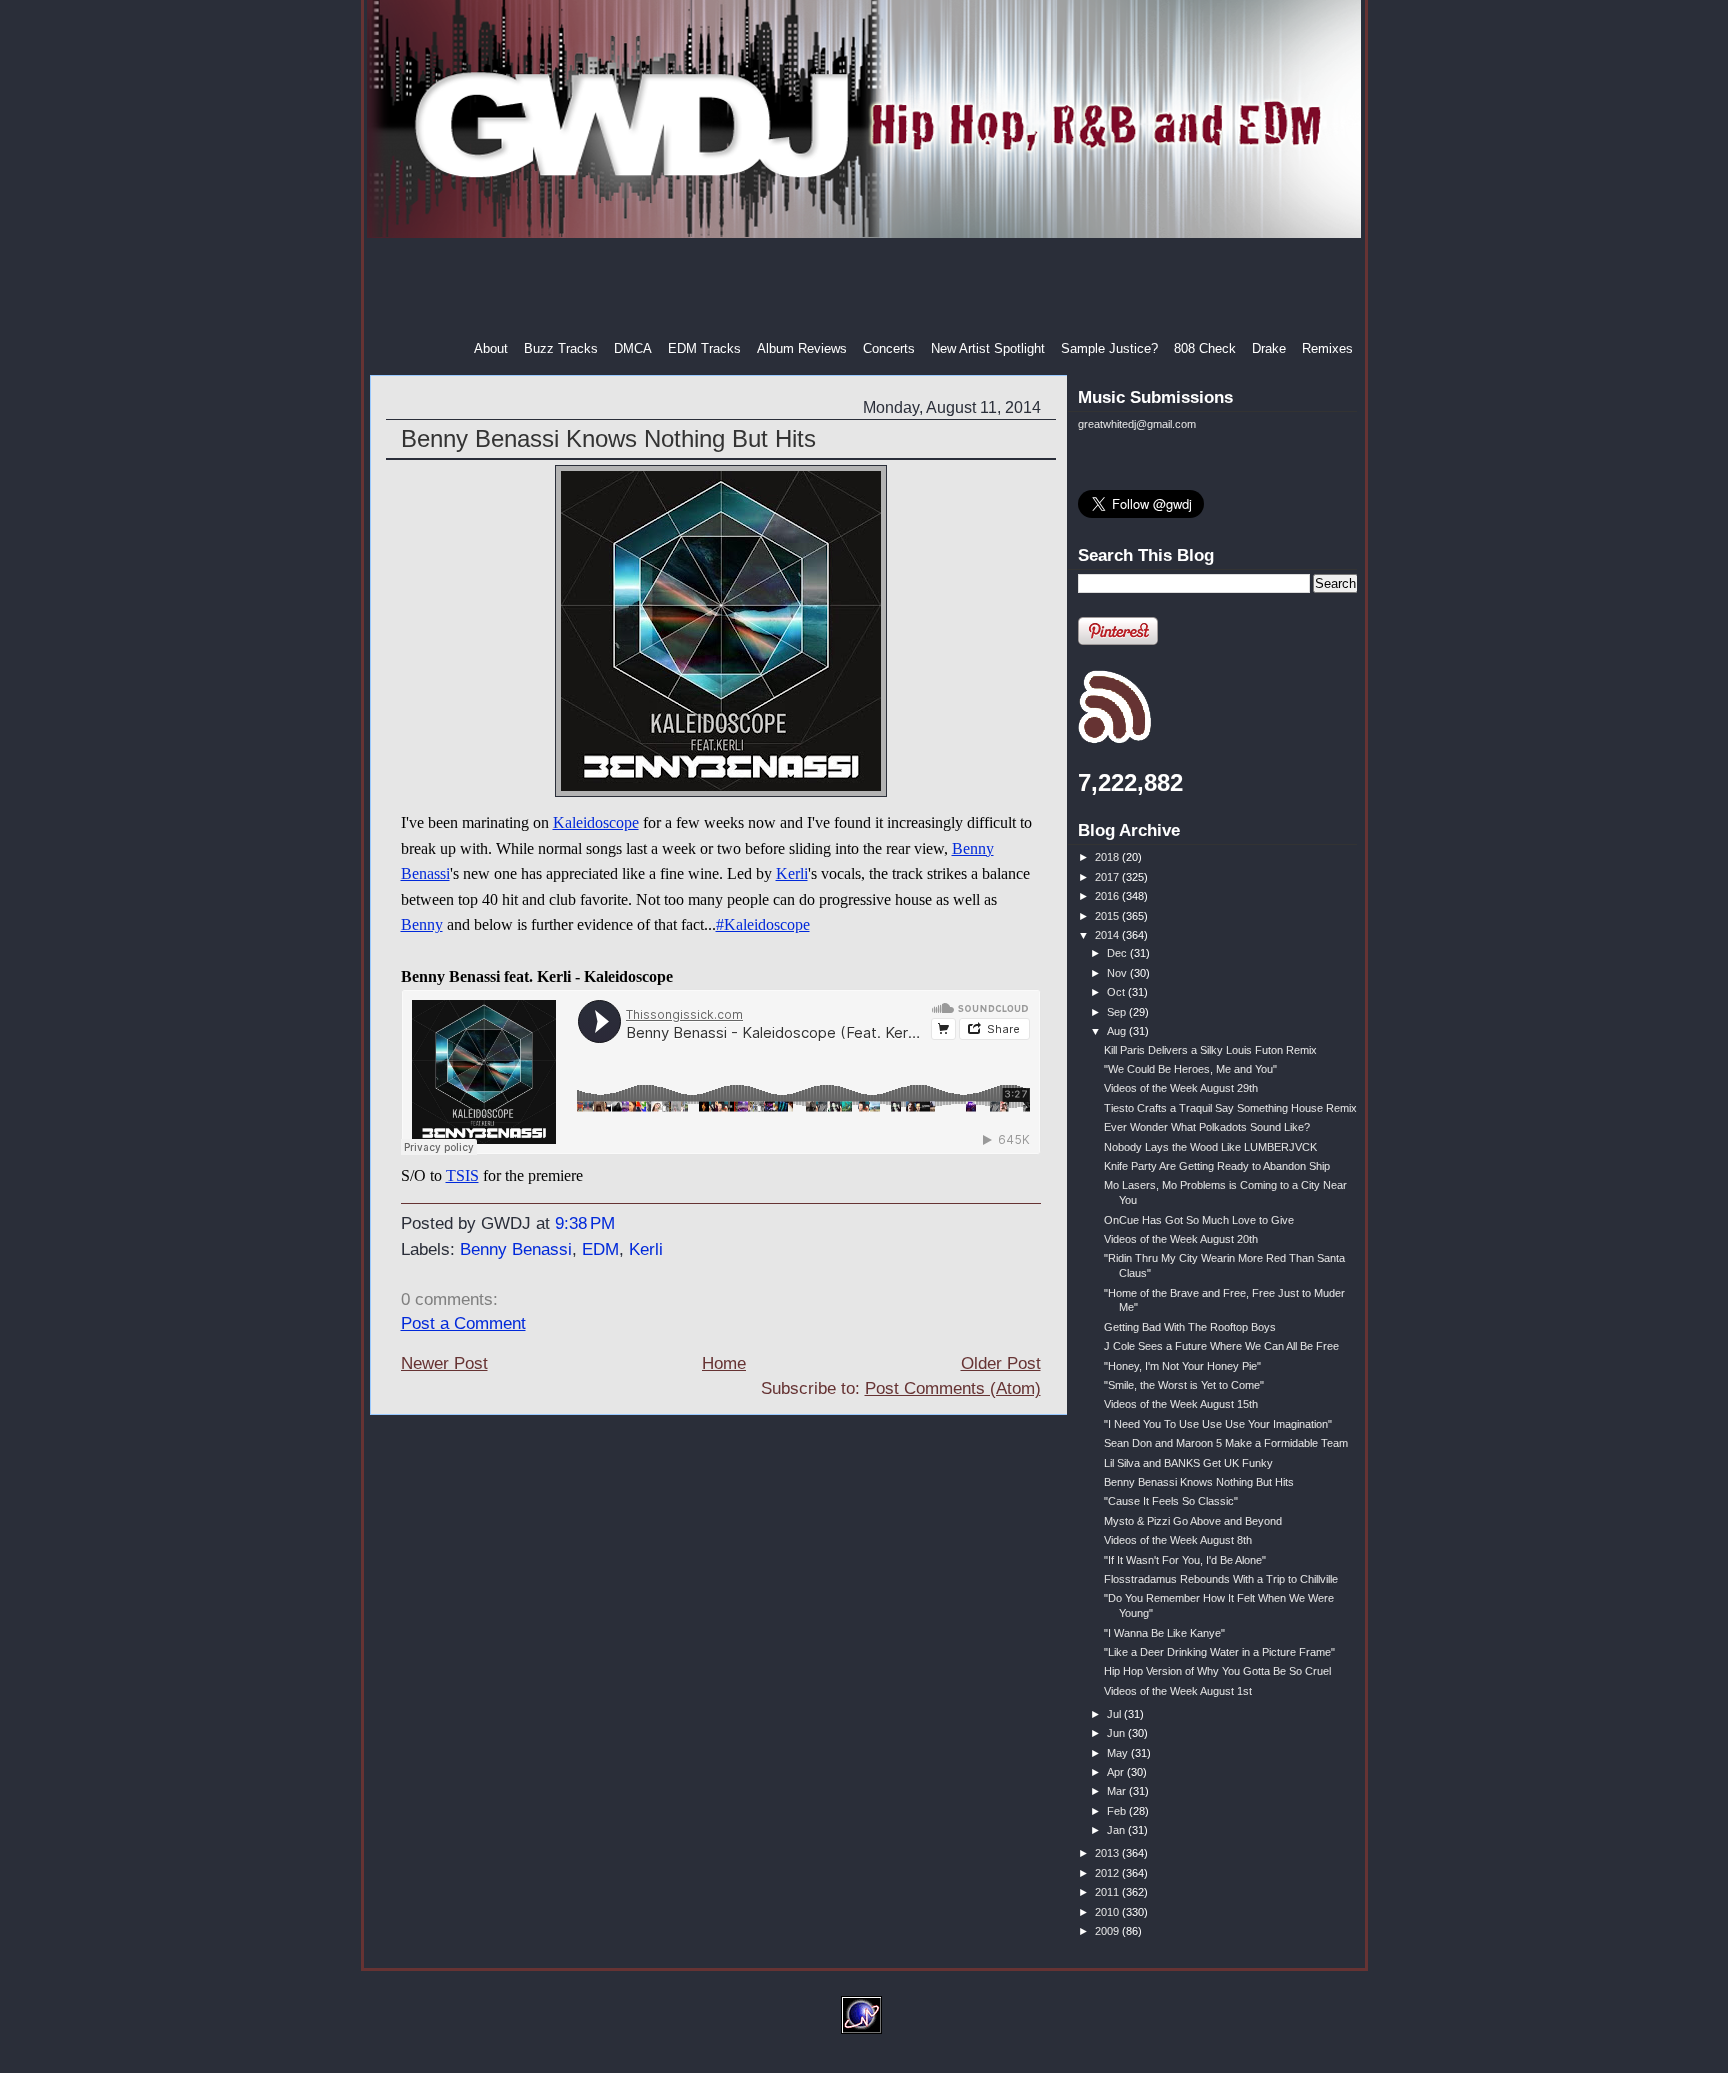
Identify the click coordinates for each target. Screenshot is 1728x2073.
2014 (1108, 935)
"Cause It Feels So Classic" (1171, 1501)
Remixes (1327, 348)
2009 (1108, 1931)
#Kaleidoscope (763, 924)
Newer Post (444, 1363)
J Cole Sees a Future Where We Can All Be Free (1221, 1346)
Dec (1118, 953)
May (1119, 1753)
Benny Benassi (516, 1249)
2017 (1108, 877)
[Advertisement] (866, 289)
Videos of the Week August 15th (1181, 1404)
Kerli (792, 873)
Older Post (1001, 1363)
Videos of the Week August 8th (1178, 1540)
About (491, 348)
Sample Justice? (1109, 348)
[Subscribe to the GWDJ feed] (1114, 740)
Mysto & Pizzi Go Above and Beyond (1193, 1521)
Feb (1118, 1811)
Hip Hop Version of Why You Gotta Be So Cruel (1217, 1671)
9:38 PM (585, 1223)
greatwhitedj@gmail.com (1137, 424)
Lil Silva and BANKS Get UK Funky (1188, 1463)
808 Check (1205, 348)
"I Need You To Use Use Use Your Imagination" (1218, 1424)
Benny (422, 924)
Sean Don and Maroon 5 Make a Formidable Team (1226, 1443)
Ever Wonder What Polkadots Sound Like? (1207, 1127)
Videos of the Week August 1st (1178, 1691)
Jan (1117, 1830)
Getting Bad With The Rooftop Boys (1190, 1327)
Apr (1117, 1772)
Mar (1118, 1791)
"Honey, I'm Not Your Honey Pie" (1182, 1366)
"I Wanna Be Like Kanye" (1164, 1633)
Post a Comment (463, 1323)
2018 (1108, 857)
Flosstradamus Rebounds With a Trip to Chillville (1221, 1579)
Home (724, 1363)
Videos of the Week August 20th (1181, 1239)
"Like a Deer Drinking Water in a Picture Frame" (1219, 1652)
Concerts (889, 348)
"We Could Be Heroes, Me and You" (1190, 1069)
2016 (1108, 896)
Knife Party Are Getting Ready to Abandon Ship (1217, 1166)
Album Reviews (802, 348)
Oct (1117, 992)
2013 (1108, 1853)
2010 (1108, 1912)
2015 (1108, 916)
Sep (1118, 1012)
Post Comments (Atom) (953, 1388)
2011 (1108, 1892)
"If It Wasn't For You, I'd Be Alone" (1185, 1560)
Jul (1115, 1714)
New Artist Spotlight (988, 348)
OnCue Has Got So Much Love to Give (1199, 1220)
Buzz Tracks (561, 348)
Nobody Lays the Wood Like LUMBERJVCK (1210, 1147)
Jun (1117, 1733)
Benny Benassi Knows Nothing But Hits (608, 438)
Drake (1269, 348)
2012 (1108, 1873)
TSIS (462, 1175)
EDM (600, 1249)
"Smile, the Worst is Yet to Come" (1184, 1385)
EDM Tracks (704, 348)
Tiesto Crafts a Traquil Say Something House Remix (1230, 1108)
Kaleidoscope (596, 822)
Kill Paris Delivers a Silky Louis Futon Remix (1210, 1050)
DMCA (633, 348)
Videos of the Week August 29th (1181, 1088)
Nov (1118, 973)
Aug (1118, 1031)
